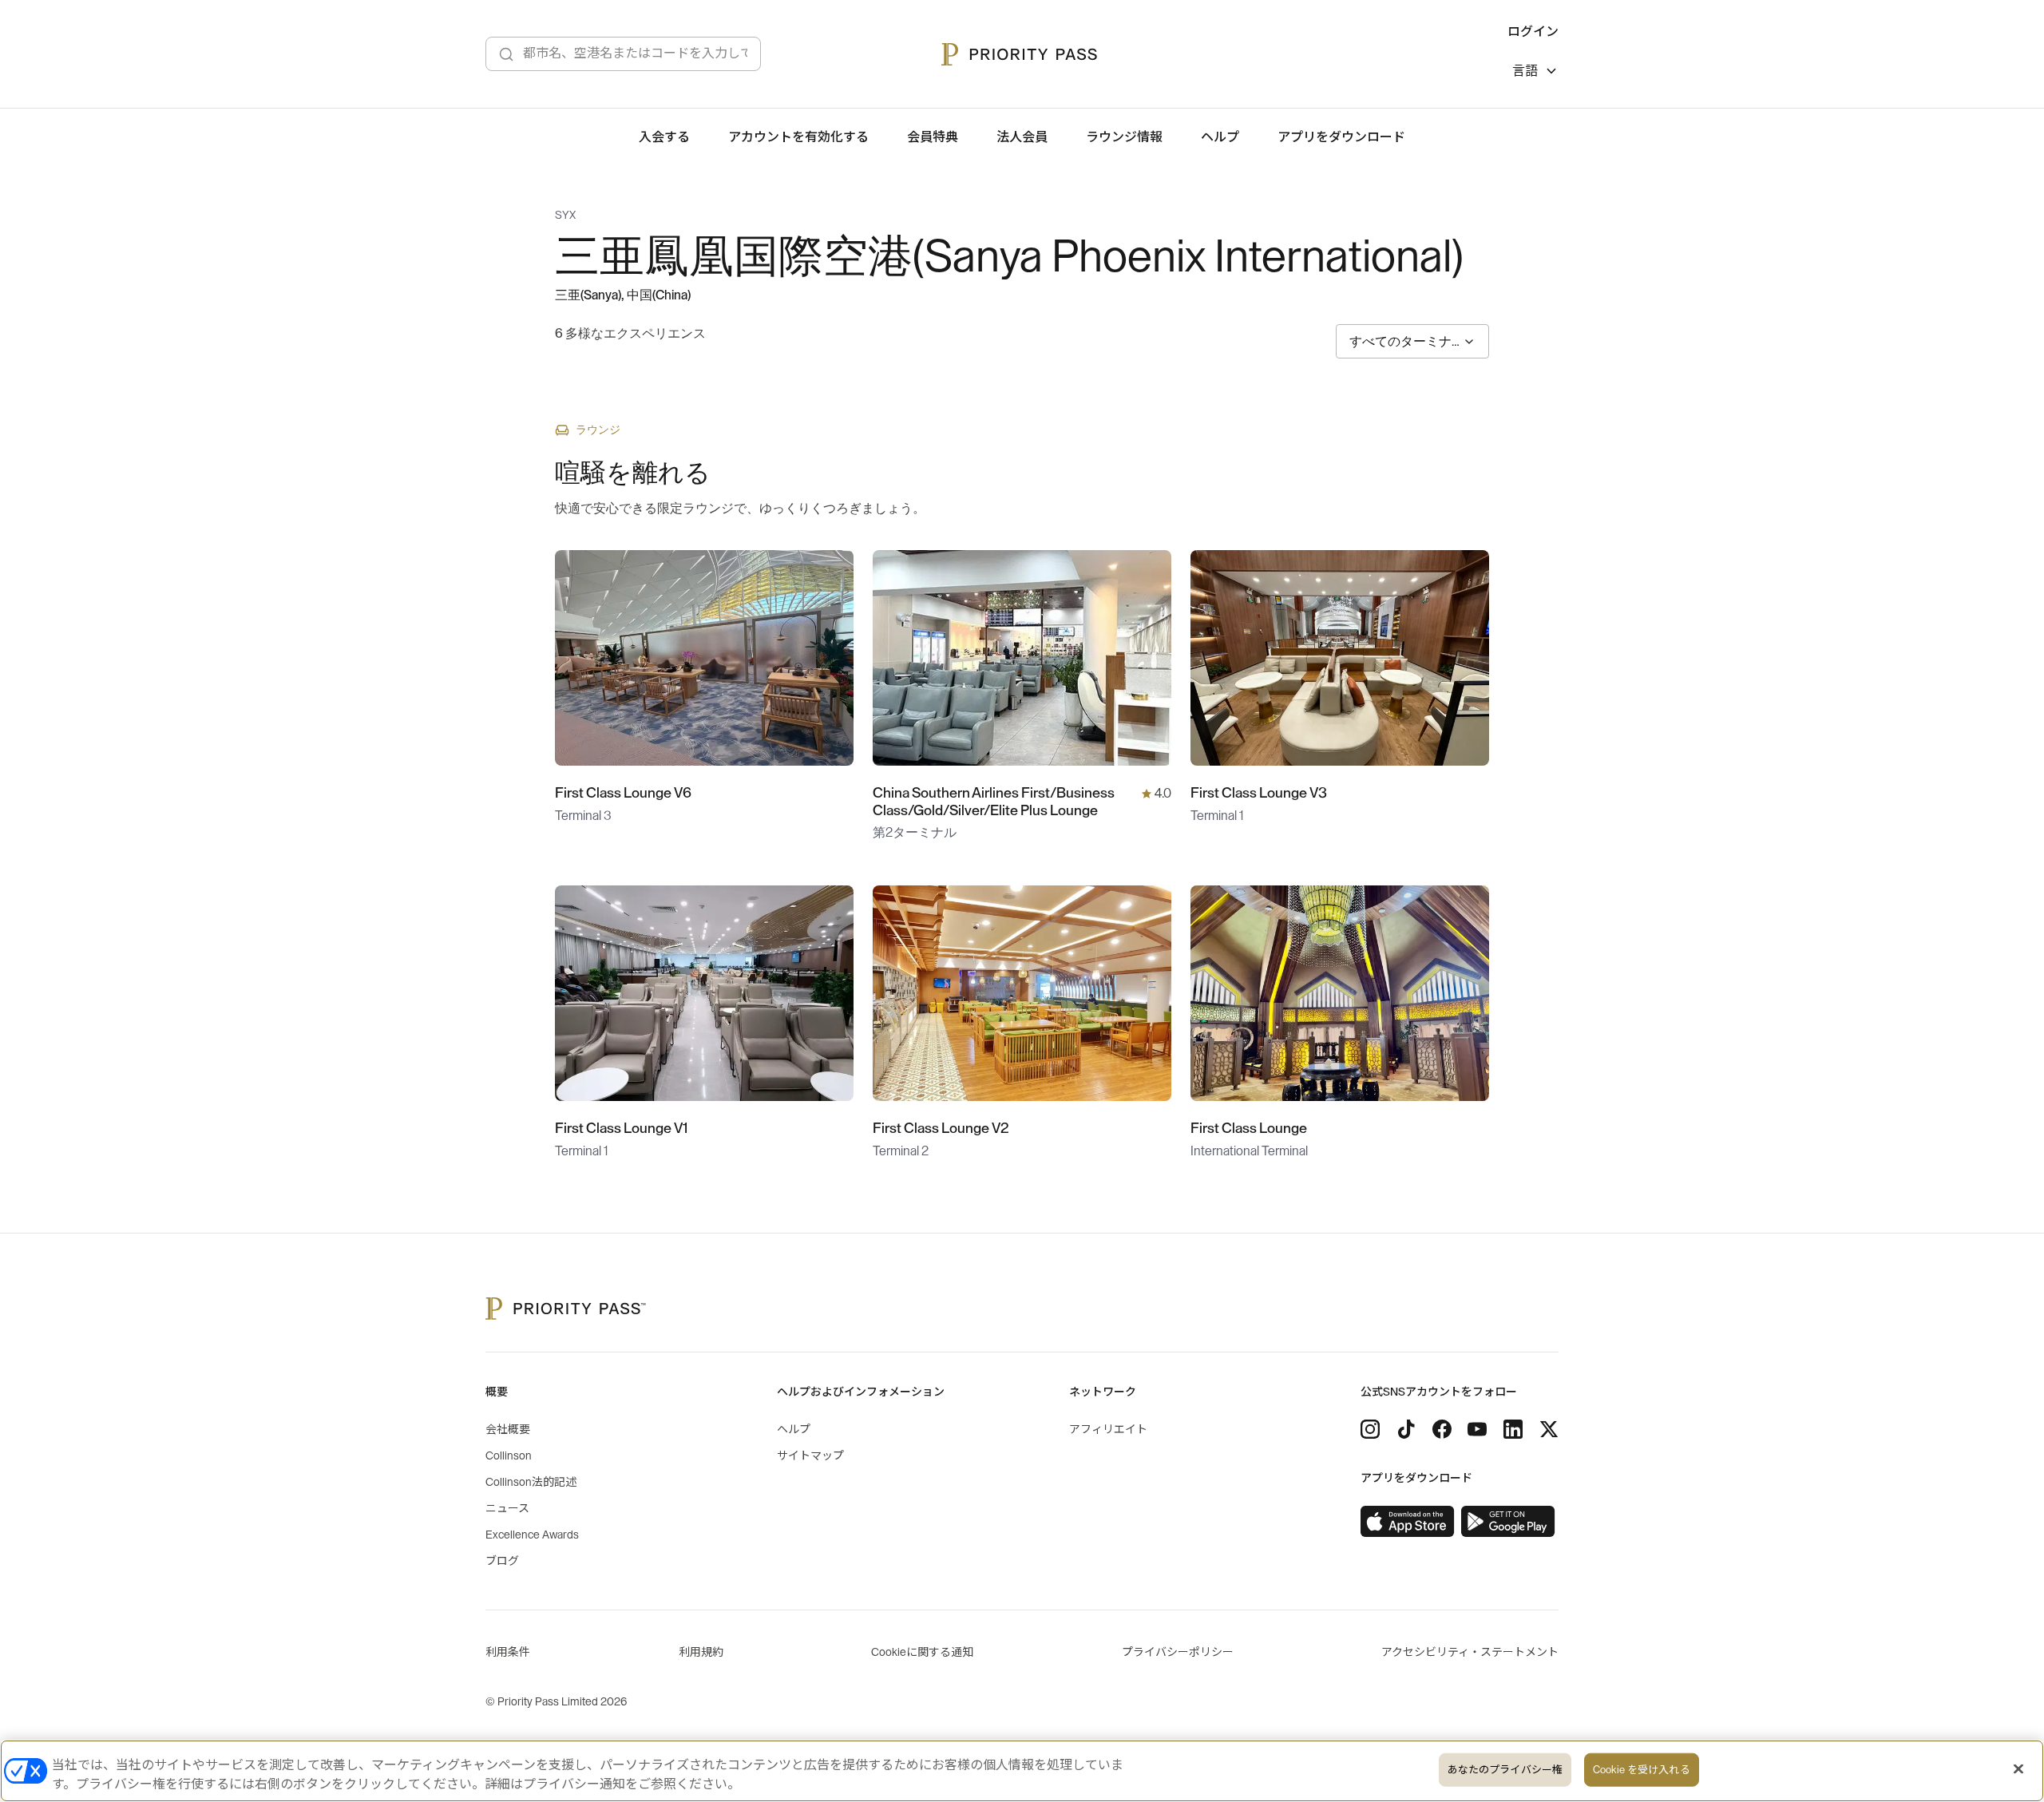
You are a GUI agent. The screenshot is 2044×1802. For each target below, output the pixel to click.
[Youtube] (1477, 1429)
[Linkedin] (1513, 1429)
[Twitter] (1549, 1429)
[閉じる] (2018, 1769)
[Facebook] (1442, 1429)
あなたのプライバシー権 (1505, 1770)
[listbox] (1535, 73)
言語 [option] (1525, 71)
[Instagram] (1370, 1429)
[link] (1408, 1522)
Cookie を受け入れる (1642, 1770)
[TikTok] (1406, 1429)
